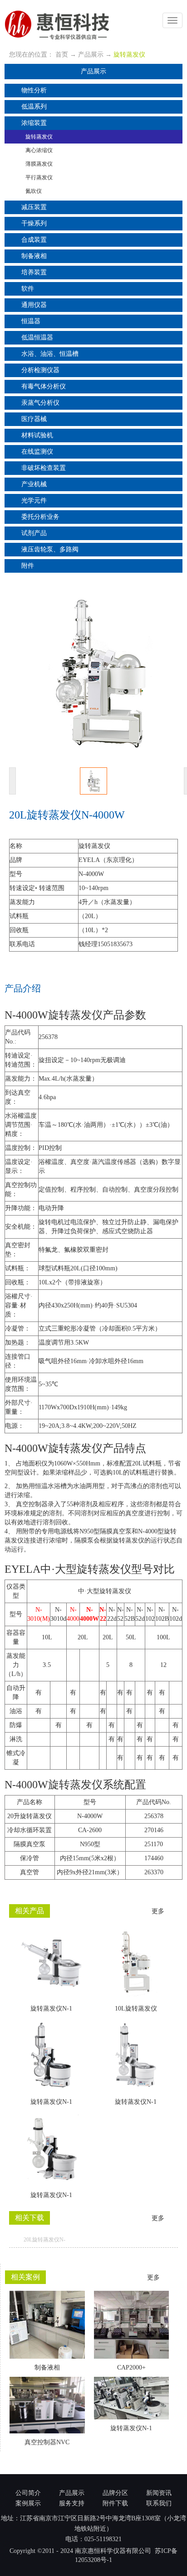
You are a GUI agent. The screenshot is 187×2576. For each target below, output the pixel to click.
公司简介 (28, 2493)
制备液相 (47, 2368)
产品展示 (91, 55)
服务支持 (72, 2503)
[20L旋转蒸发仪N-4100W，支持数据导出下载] (175, 2240)
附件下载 (115, 2503)
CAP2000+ (131, 2368)
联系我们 (159, 2503)
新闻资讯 (159, 2493)
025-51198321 (103, 2539)
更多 (159, 1911)
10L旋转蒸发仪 (136, 2009)
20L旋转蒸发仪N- (44, 2240)
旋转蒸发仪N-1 (51, 2009)
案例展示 (28, 2503)
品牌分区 (115, 2493)
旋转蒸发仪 (129, 55)
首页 (62, 55)
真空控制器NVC (47, 2442)
